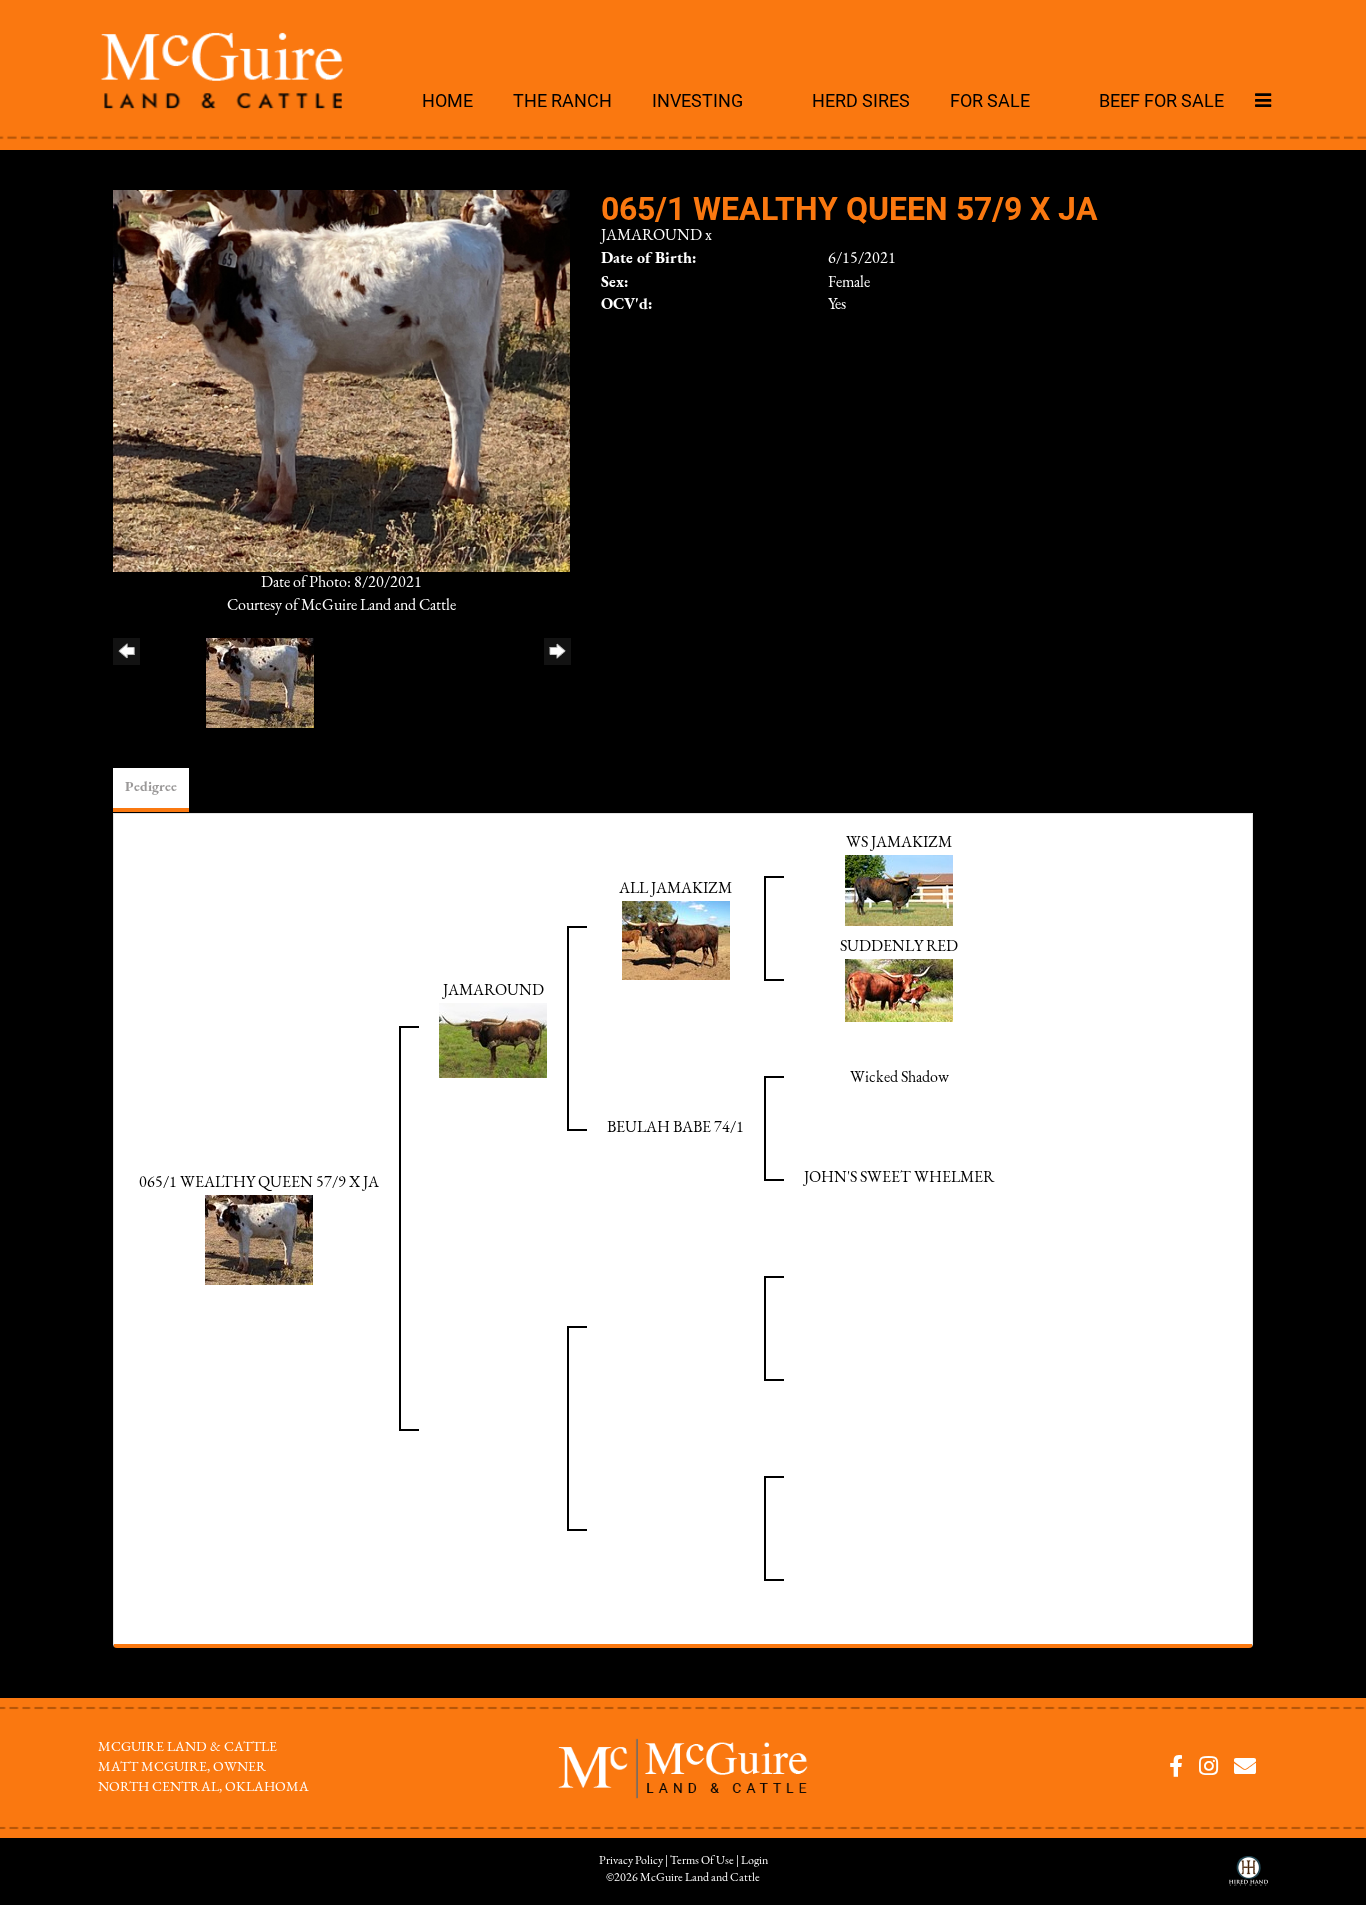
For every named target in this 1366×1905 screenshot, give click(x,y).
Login (754, 1861)
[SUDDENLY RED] (899, 989)
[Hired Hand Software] (1248, 1878)
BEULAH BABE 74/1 (675, 1128)
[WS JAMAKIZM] (899, 889)
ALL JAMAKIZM (675, 889)
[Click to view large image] (341, 380)
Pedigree (151, 787)
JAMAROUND (651, 236)
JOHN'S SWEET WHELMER (899, 1178)
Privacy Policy (631, 1861)
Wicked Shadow (899, 1078)
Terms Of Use (702, 1861)
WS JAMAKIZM (899, 843)
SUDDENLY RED (899, 947)
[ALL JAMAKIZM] (676, 939)
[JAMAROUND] (493, 1039)
